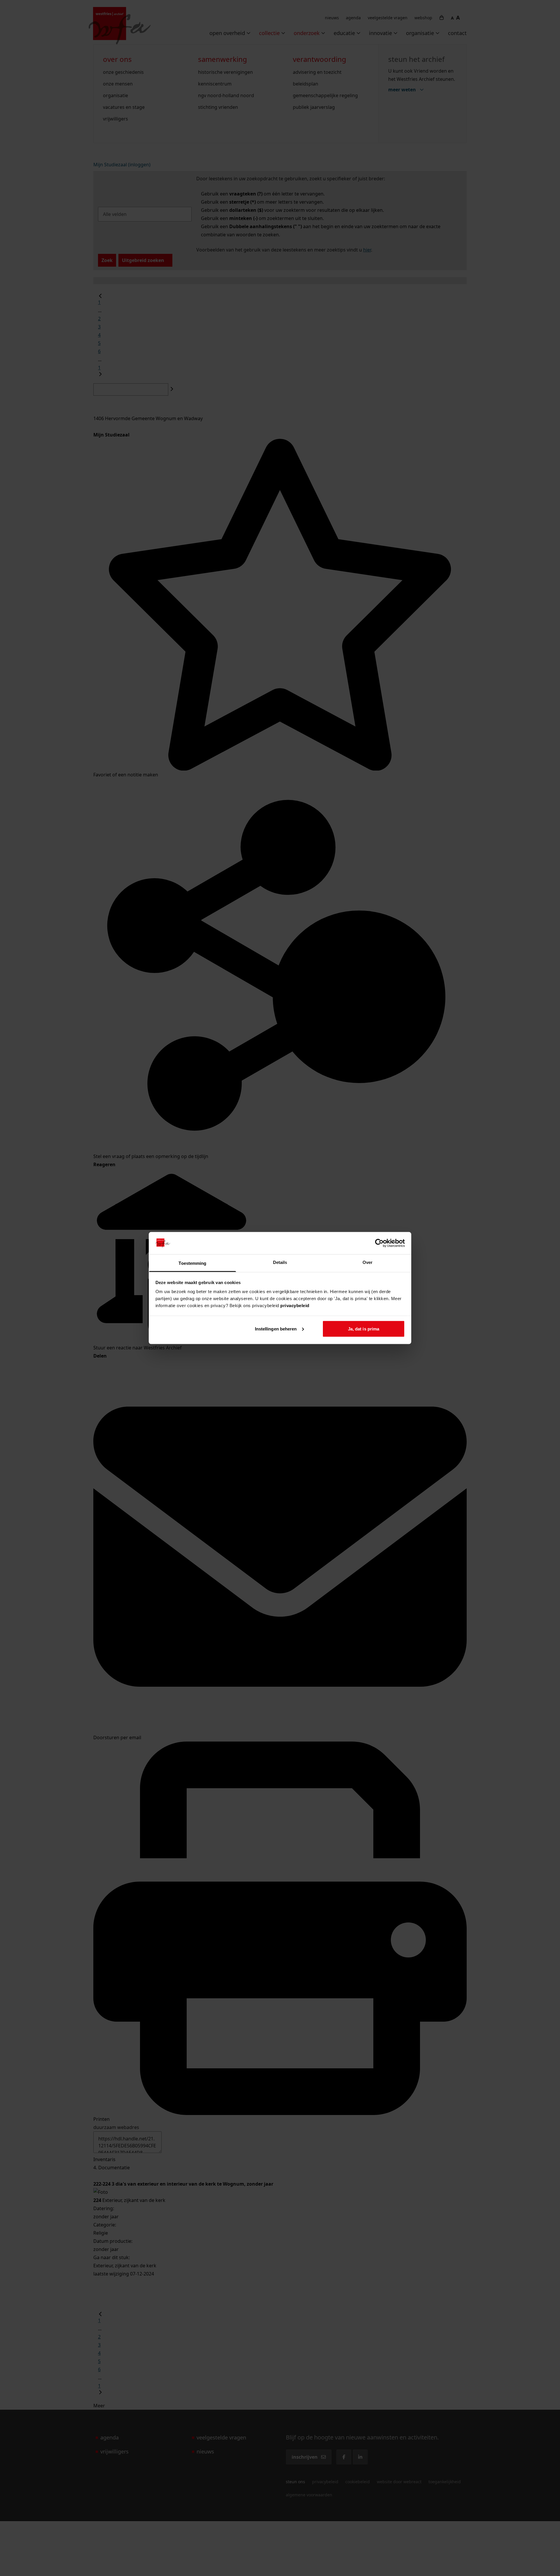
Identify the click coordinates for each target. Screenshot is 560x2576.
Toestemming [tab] (192, 1263)
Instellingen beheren (276, 1329)
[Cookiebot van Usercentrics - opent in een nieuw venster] (379, 1243)
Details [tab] (280, 1262)
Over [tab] (367, 1262)
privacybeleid (295, 1306)
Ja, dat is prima (364, 1329)
